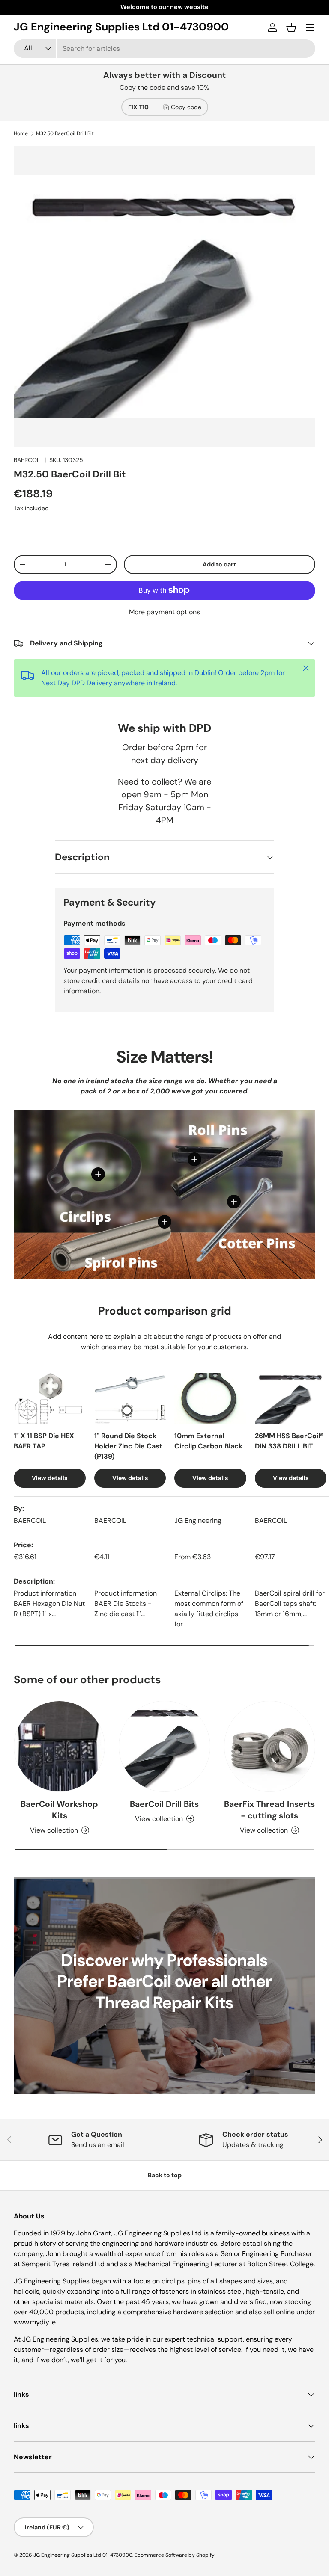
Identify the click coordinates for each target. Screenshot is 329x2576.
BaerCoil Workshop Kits (59, 1810)
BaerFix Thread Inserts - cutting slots (269, 1810)
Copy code (186, 107)
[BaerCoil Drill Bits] (164, 1746)
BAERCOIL (27, 460)
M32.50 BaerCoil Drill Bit (65, 133)
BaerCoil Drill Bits (164, 1804)
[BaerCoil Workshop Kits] (59, 1746)
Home (21, 133)
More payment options (164, 612)
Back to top (165, 2175)
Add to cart (219, 564)
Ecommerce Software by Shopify (175, 2555)
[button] (291, 27)
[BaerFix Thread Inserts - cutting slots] (270, 1746)
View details (49, 1478)
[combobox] (164, 49)
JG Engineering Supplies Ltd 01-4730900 (83, 2555)
